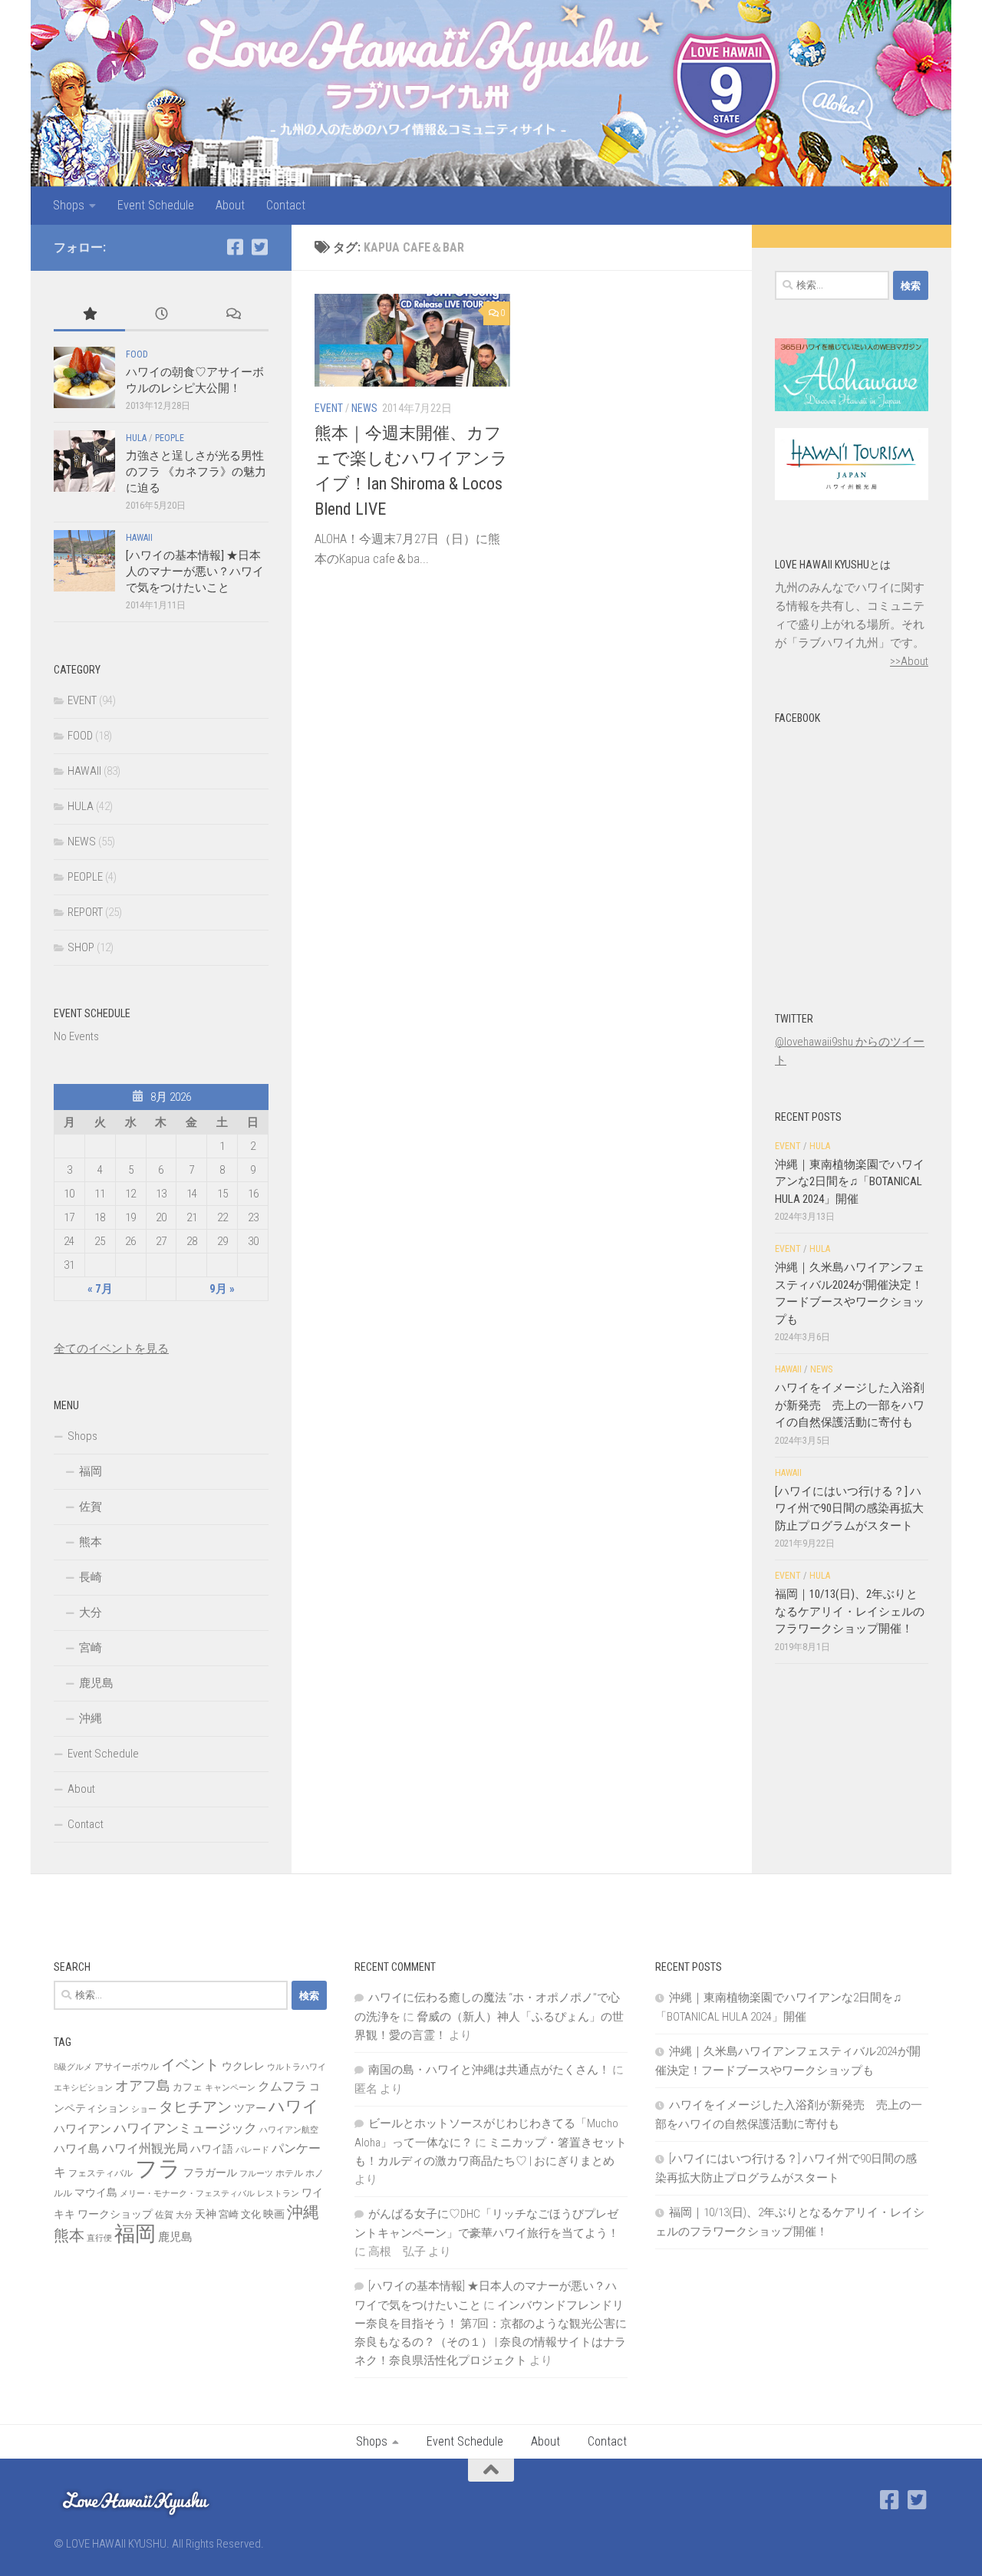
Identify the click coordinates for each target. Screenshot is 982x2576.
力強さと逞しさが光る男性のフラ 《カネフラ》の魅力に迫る (196, 472)
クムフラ (282, 2086)
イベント (190, 2065)
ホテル (289, 2173)
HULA (136, 438)
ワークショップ (115, 2214)
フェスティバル (101, 2173)
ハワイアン (82, 2129)
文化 (251, 2214)
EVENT (329, 408)
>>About (909, 661)
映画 (274, 2214)
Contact (286, 205)
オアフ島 (143, 2085)
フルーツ (256, 2174)
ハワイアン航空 (289, 2130)
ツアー (250, 2108)
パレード (252, 2150)
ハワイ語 (212, 2149)
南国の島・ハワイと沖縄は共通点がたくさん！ (489, 2070)
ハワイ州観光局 (145, 2148)
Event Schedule (156, 205)
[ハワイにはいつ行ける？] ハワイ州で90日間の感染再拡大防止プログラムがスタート (849, 1509)
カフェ (188, 2087)
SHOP (81, 947)
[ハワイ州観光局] (852, 496)
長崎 (91, 1577)
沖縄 (91, 1718)
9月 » (222, 1289)
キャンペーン (230, 2088)
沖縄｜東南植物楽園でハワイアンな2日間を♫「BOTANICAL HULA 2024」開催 (850, 1182)
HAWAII (139, 538)
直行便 (99, 2238)
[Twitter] (259, 247)
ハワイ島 (77, 2149)
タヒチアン (195, 2107)
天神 (206, 2214)
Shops (69, 205)
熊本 (91, 1542)
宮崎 (91, 1648)
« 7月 (100, 1289)
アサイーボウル (127, 2067)
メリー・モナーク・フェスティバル (187, 2194)
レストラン (278, 2194)
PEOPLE (170, 438)
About (230, 205)
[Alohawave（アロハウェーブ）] (852, 407)
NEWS (364, 408)
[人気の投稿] (89, 315)
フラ (158, 2169)
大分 (91, 1612)
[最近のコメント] (233, 315)
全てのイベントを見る (111, 1349)
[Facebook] (235, 247)
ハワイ (294, 2106)
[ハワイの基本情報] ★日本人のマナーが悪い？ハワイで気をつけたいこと (195, 572)
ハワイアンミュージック (185, 2128)
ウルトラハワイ (297, 2067)
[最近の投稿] (161, 315)
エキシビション (83, 2088)
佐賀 (91, 1507)
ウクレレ (243, 2066)
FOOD (137, 354)
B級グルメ (73, 2067)
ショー (144, 2109)
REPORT (85, 912)
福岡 (91, 1471)
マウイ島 (96, 2192)
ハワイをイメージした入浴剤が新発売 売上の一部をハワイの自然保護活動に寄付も (850, 1405)
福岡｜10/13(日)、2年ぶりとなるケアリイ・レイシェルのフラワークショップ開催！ (850, 1611)
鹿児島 (96, 1683)
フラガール (210, 2172)
